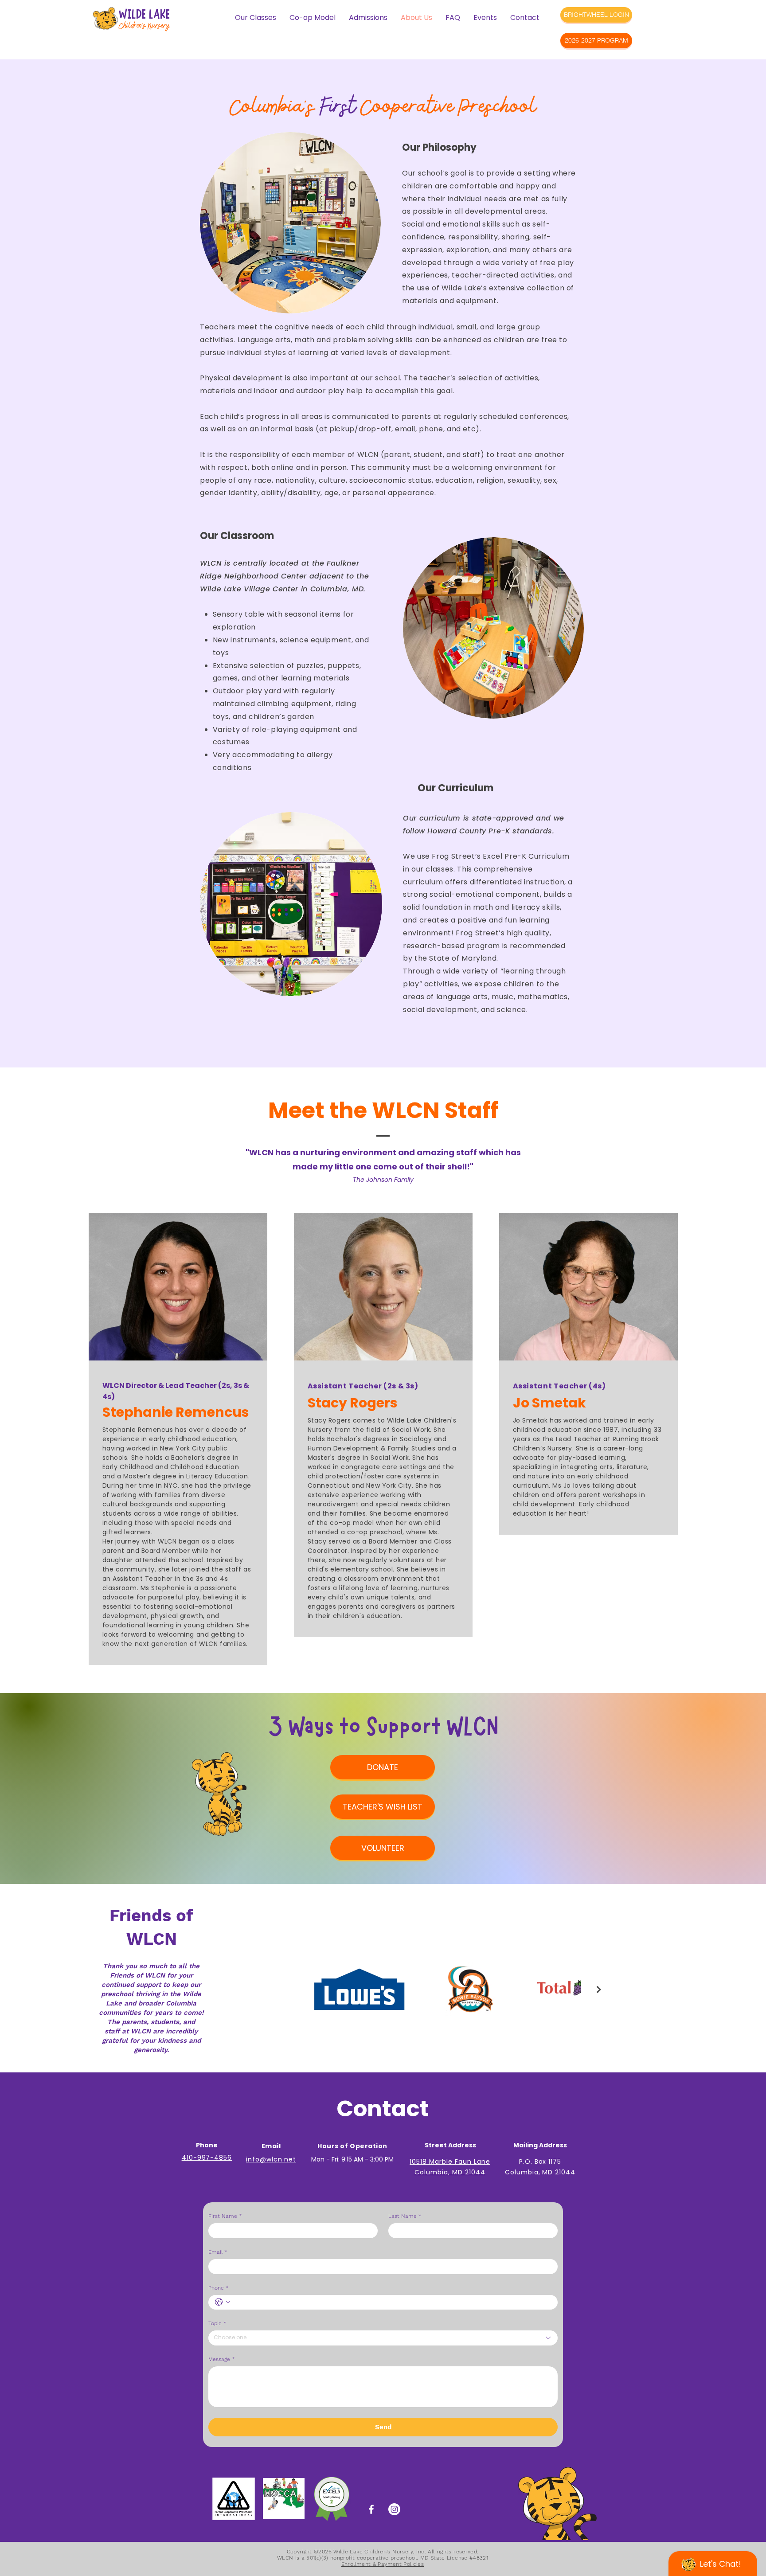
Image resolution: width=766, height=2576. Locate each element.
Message (222, 2359)
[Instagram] (394, 2509)
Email (218, 2252)
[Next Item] (599, 1990)
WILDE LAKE (144, 13)
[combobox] (383, 2338)
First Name (225, 2216)
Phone (219, 2288)
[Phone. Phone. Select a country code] (223, 2302)
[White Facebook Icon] (371, 2509)
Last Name (405, 2216)
